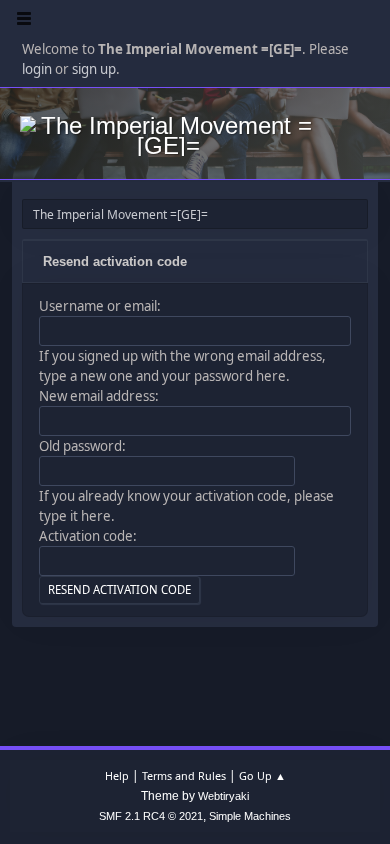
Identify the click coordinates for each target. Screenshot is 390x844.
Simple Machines (250, 816)
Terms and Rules (184, 775)
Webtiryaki (223, 796)
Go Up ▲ (262, 775)
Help (117, 775)
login (37, 69)
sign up (94, 69)
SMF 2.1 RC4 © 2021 (151, 816)
